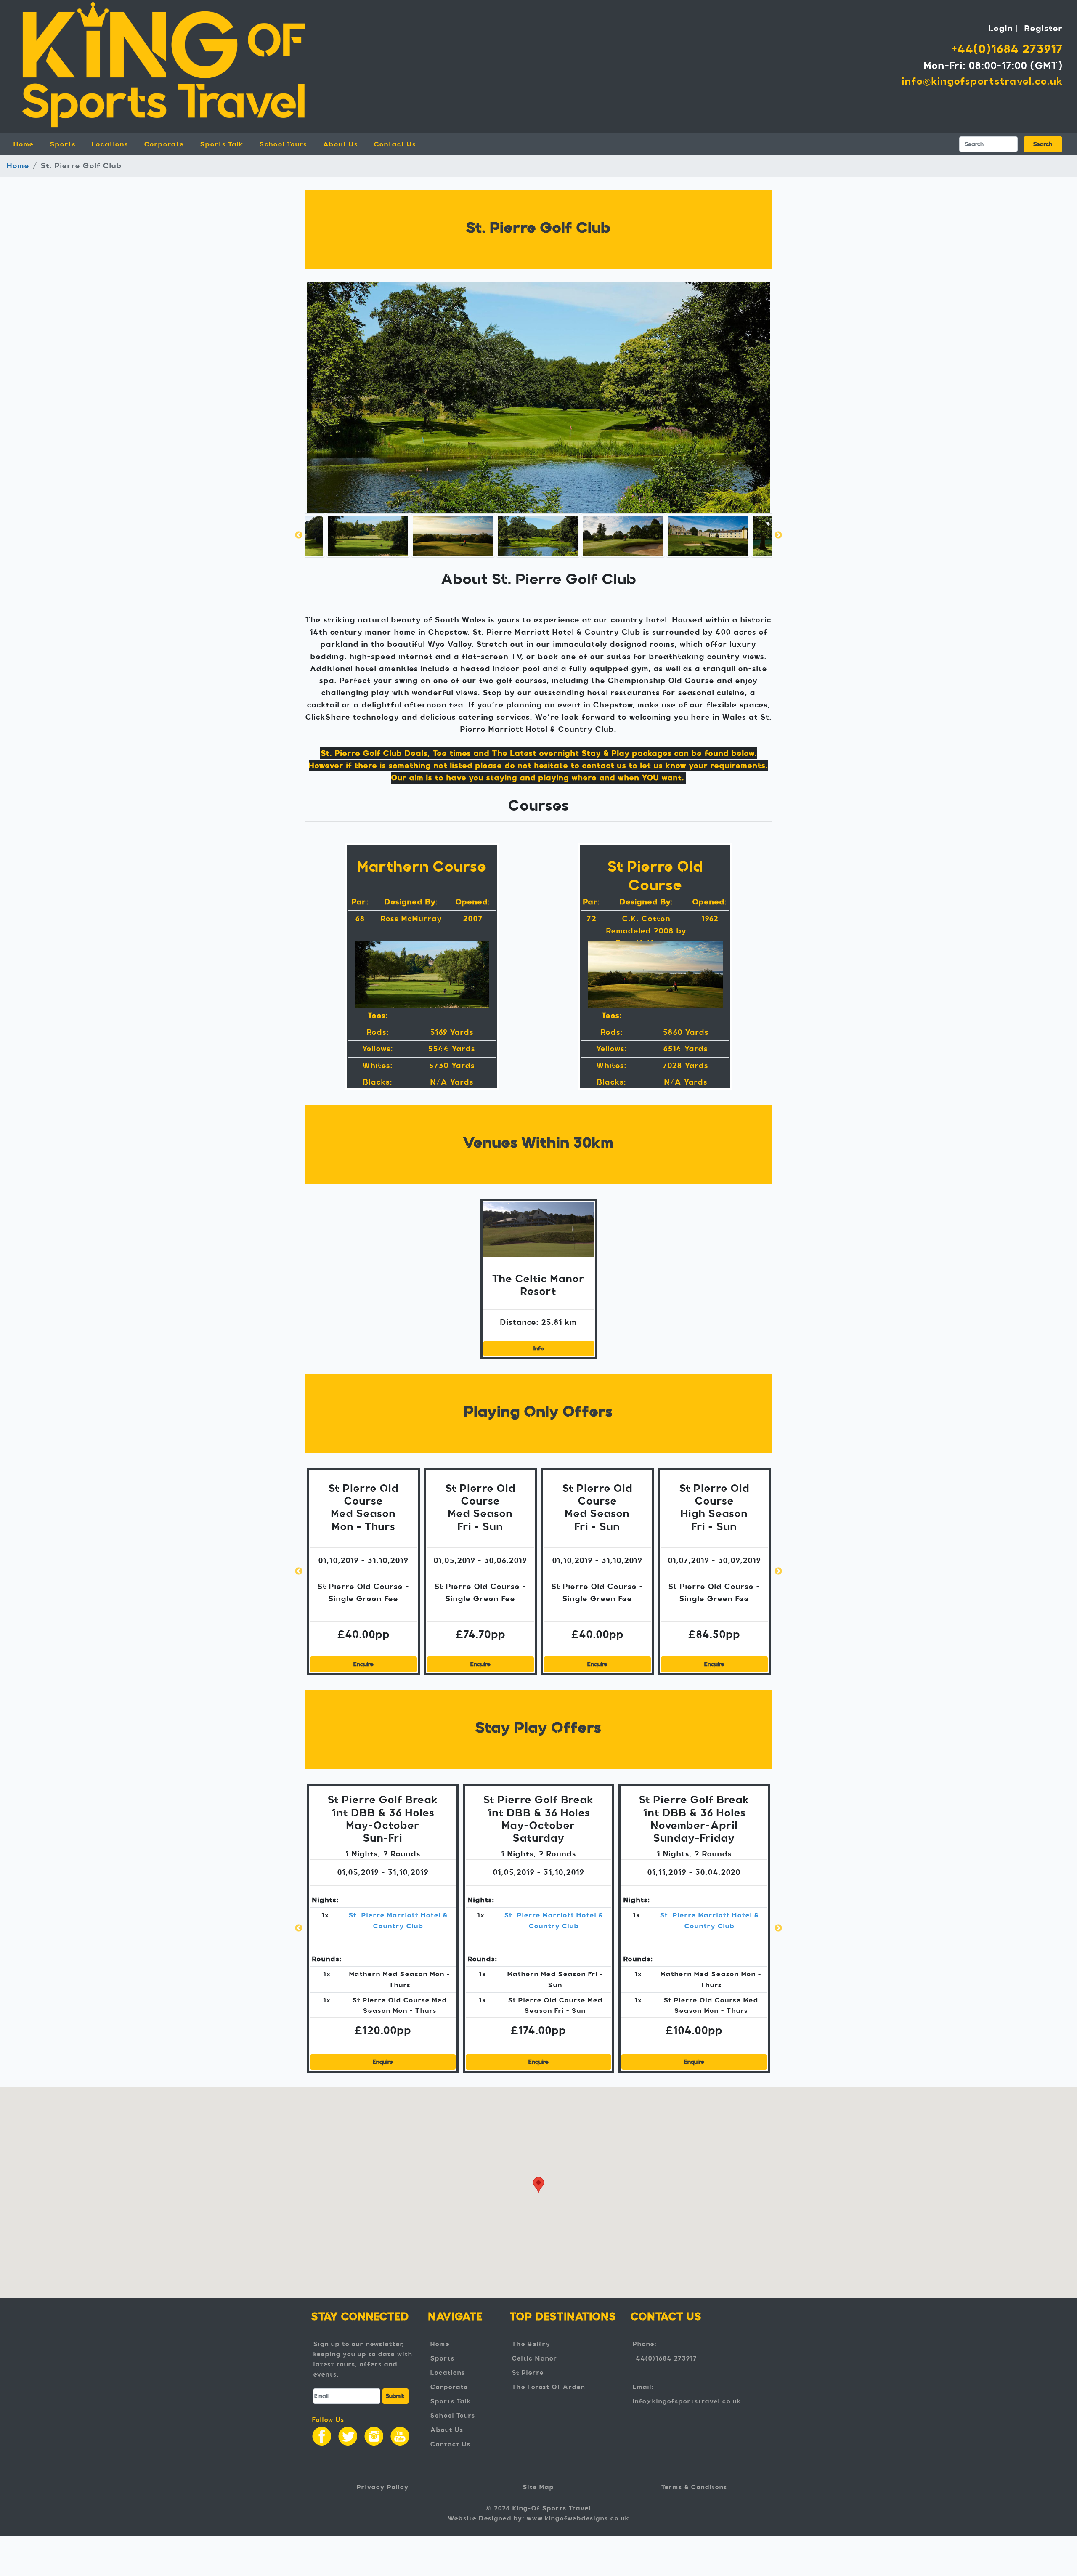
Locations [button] (110, 144)
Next (778, 535)
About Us (341, 144)
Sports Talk (222, 144)
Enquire (363, 1664)
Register (1044, 28)
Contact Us (395, 144)
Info (539, 1349)
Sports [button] (63, 144)
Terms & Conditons (694, 2487)
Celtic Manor (535, 2358)
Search (1043, 144)
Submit (395, 2396)
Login (1001, 28)
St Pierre (528, 2373)
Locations (448, 2373)
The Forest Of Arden (549, 2387)
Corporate (164, 144)
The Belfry (531, 2344)
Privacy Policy (383, 2487)
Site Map (538, 2487)
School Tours (283, 144)
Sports (443, 2358)
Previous (299, 535)
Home (29, 144)
